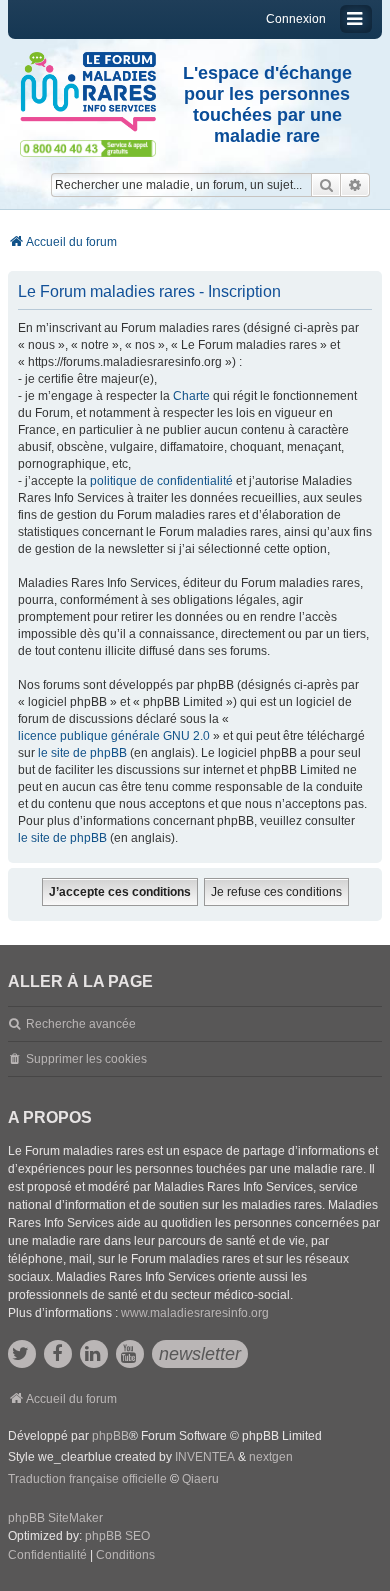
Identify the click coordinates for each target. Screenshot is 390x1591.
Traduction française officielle (87, 1479)
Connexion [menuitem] (296, 19)
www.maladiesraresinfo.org (195, 1313)
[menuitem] (47, 1556)
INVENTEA (205, 1457)
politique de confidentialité (161, 481)
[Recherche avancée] (355, 185)
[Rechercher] (326, 185)
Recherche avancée (81, 1024)
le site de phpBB (82, 753)
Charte (191, 396)
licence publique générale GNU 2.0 (114, 736)
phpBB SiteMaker (55, 1518)
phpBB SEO (117, 1536)
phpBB (110, 1436)
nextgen (271, 1457)
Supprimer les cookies (86, 1059)
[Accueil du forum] (88, 92)
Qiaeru (200, 1479)
